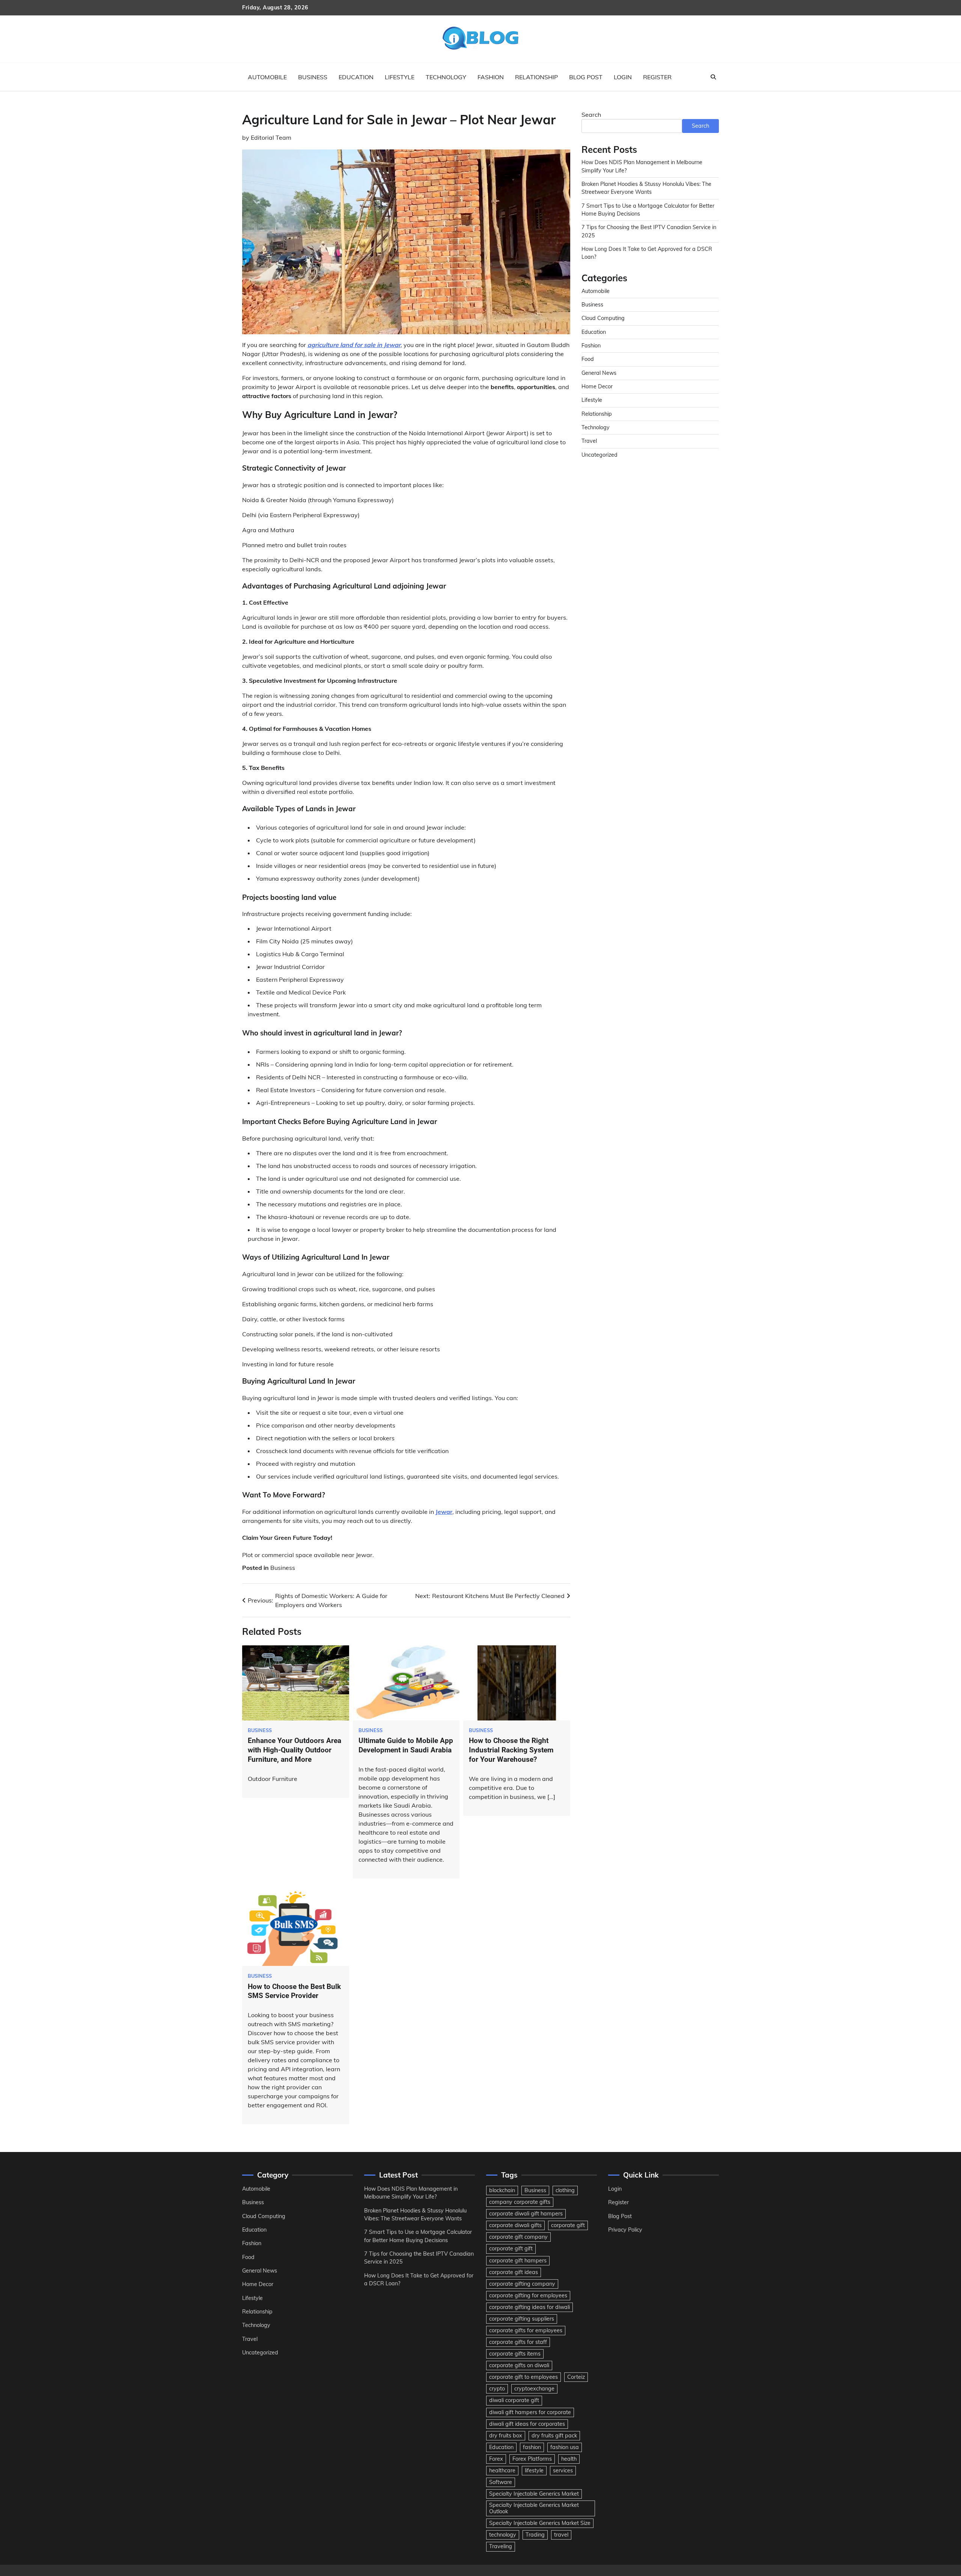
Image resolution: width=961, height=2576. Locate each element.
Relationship (536, 77)
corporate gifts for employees (526, 2330)
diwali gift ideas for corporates (527, 2424)
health (569, 2459)
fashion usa (565, 2447)
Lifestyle (400, 77)
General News (599, 373)
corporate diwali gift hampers (526, 2214)
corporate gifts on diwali (519, 2365)
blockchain (502, 2190)
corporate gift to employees (523, 2377)
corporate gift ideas (514, 2272)
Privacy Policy (625, 2230)
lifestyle (534, 2470)
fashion (532, 2447)
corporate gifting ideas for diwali (529, 2307)
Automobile (267, 77)
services (563, 2470)
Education (356, 77)
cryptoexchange (534, 2389)
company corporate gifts (520, 2202)
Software (501, 2482)
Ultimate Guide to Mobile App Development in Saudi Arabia (406, 1745)
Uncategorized (599, 455)
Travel (589, 441)
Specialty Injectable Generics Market (534, 2494)
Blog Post (586, 77)
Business (313, 77)
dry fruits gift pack (554, 2436)
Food (588, 359)
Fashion (491, 77)
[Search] (713, 77)
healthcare (502, 2470)
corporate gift (568, 2225)
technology (503, 2535)
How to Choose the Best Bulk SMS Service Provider (294, 1991)
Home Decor (597, 386)
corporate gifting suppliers (522, 2319)
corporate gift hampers (518, 2261)
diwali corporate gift (514, 2400)
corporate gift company (518, 2237)
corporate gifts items (515, 2354)
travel (561, 2535)
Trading (535, 2535)
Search (591, 115)
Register (657, 77)
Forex (496, 2459)
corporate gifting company (522, 2284)
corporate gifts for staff (518, 2342)
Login (623, 77)
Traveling (501, 2546)
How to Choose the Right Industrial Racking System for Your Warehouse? (511, 1750)
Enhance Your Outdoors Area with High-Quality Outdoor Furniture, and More (294, 1750)
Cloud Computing (603, 318)
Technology (446, 77)
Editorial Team (271, 137)
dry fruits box (506, 2436)
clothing (565, 2190)
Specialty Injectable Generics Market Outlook (534, 2508)
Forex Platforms (532, 2459)
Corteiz (576, 2377)
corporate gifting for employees (528, 2295)
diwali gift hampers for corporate (530, 2412)
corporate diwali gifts (515, 2225)
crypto (497, 2389)
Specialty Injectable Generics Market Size (540, 2523)
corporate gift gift (511, 2249)
